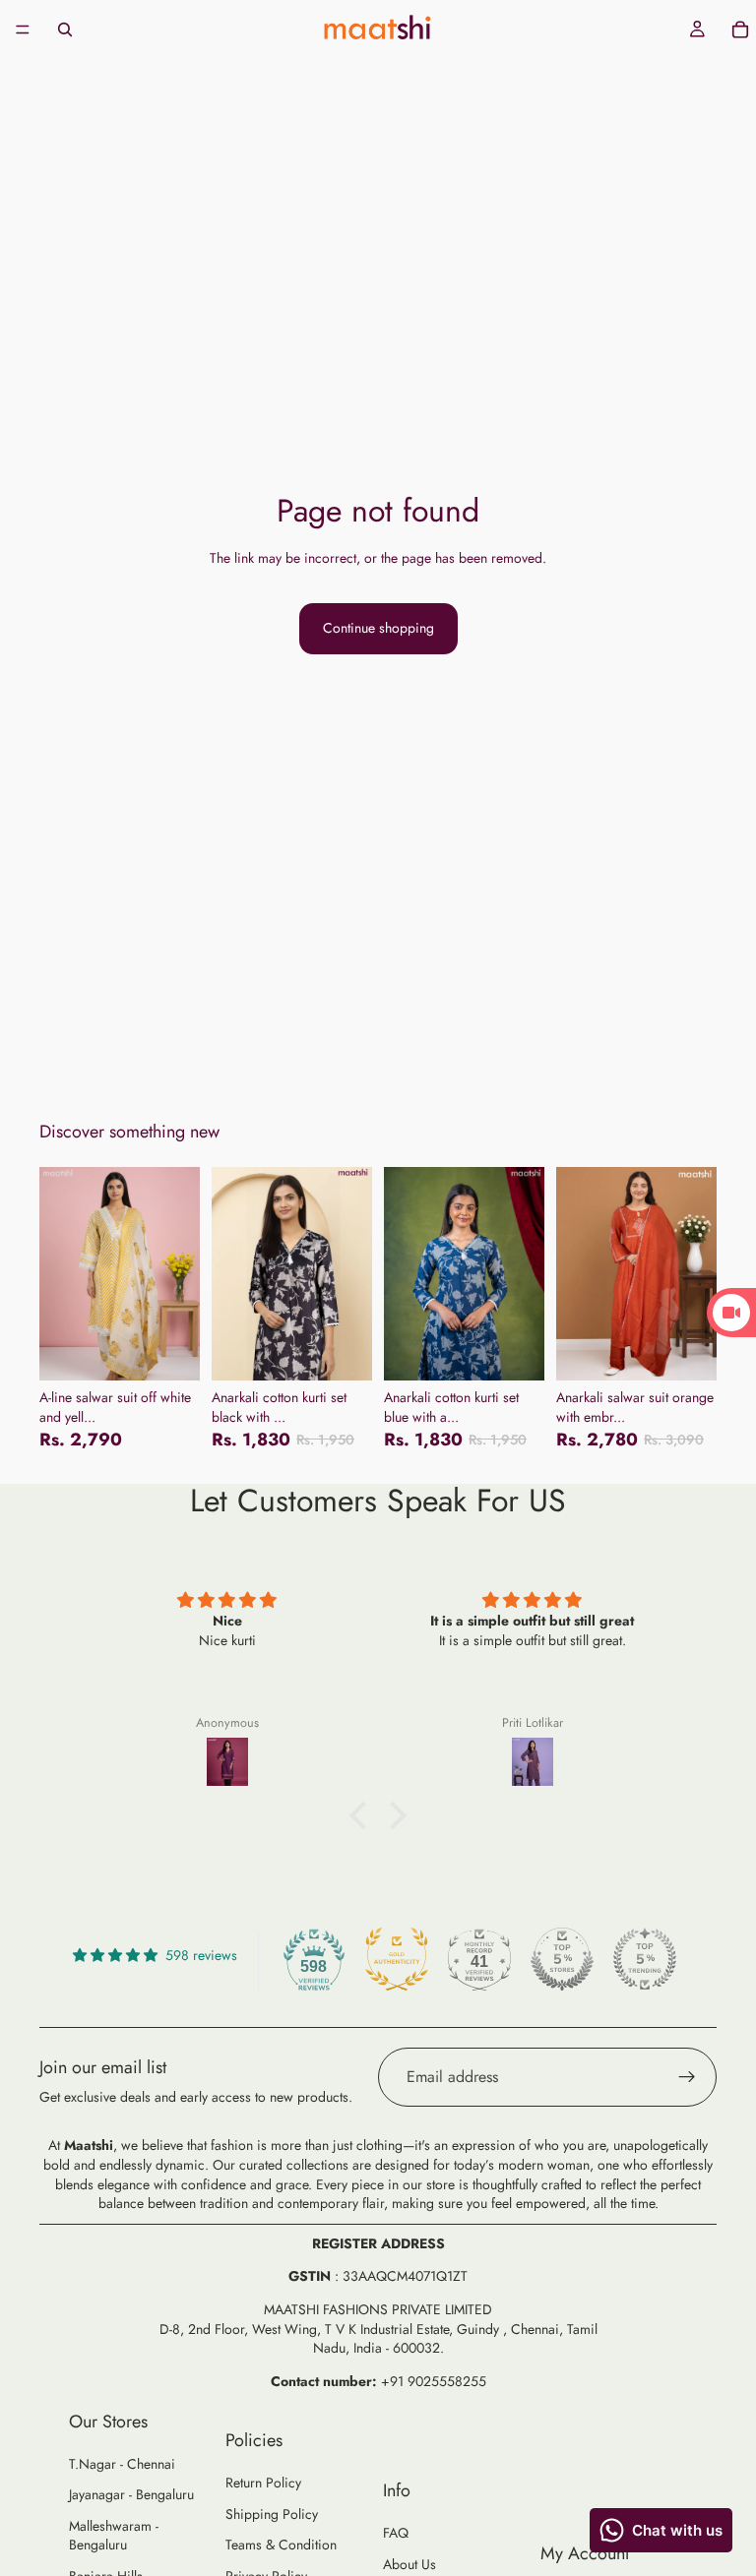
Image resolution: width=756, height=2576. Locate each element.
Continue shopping (378, 628)
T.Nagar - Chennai (122, 2464)
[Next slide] (178, 1273)
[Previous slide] (61, 1273)
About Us (409, 2564)
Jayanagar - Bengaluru (131, 2494)
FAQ (396, 2533)
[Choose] (169, 1350)
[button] (363, 1815)
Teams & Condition (281, 2545)
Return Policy (263, 2483)
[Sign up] (687, 2077)
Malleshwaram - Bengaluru (114, 2536)
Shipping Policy (272, 2514)
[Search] (65, 30)
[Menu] (23, 30)
